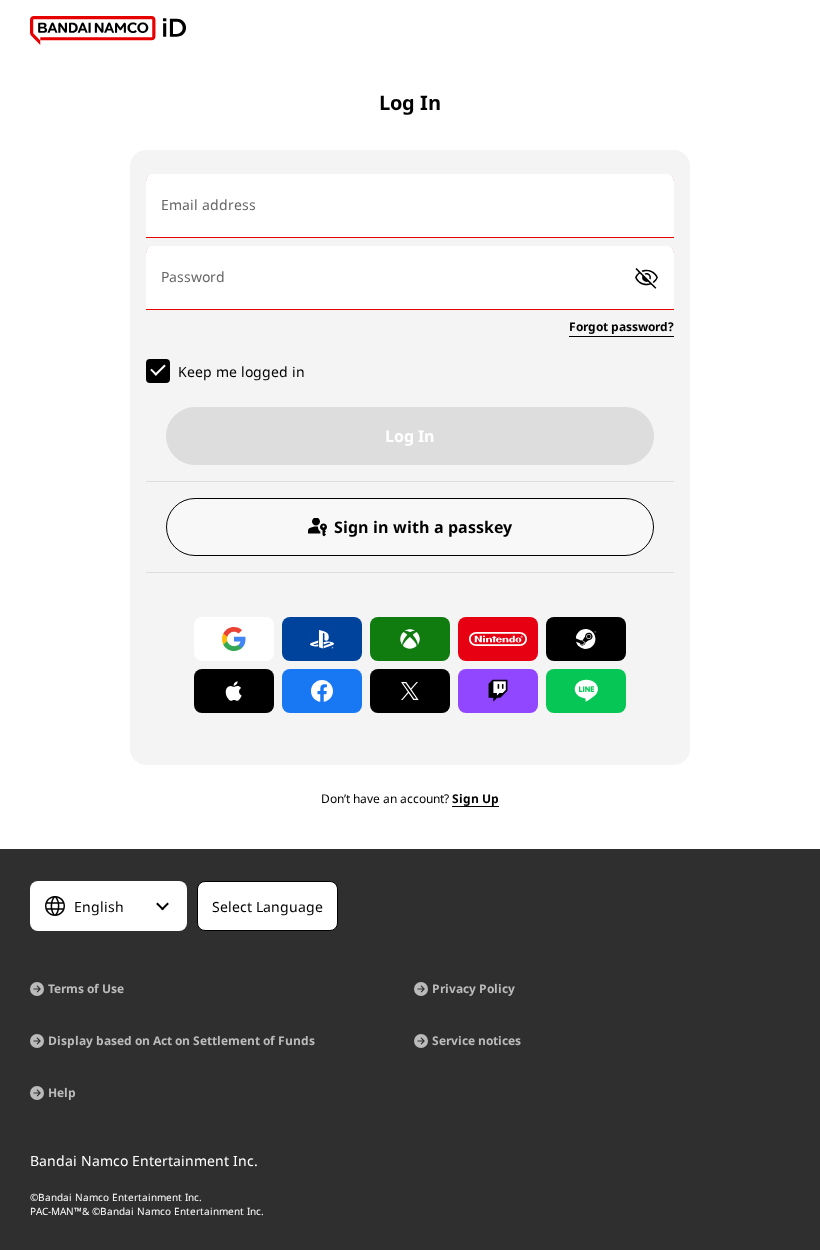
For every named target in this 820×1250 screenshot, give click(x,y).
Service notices (476, 1040)
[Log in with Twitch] (498, 691)
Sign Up (475, 798)
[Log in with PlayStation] (322, 639)
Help (62, 1092)
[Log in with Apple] (234, 691)
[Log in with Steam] (586, 639)
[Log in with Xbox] (410, 639)
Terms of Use (86, 988)
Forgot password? (621, 326)
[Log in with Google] (234, 639)
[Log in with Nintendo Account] (498, 639)
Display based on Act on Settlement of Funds (181, 1040)
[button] (646, 278)
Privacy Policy (473, 988)
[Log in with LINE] (586, 691)
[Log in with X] (410, 691)
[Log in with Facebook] (322, 691)
